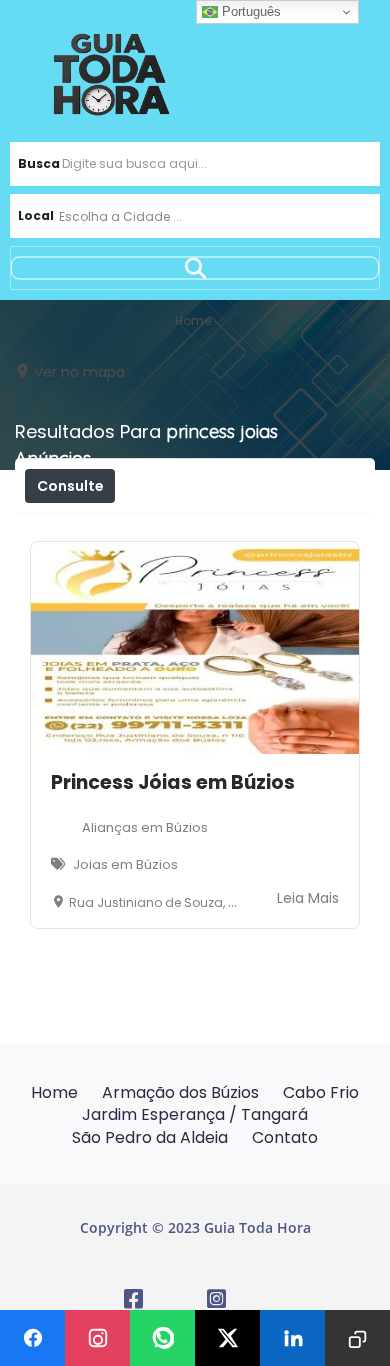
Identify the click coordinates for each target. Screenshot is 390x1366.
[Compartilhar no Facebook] (32, 1338)
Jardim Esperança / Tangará (195, 1114)
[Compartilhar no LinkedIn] (292, 1338)
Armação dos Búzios (180, 1092)
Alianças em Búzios (145, 827)
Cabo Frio (321, 1092)
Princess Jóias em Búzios (173, 782)
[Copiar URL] (357, 1338)
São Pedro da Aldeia (150, 1137)
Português (249, 11)
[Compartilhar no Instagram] (97, 1338)
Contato (285, 1137)
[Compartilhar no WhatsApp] (162, 1338)
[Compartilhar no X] (227, 1338)
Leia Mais (308, 898)
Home (54, 1092)
